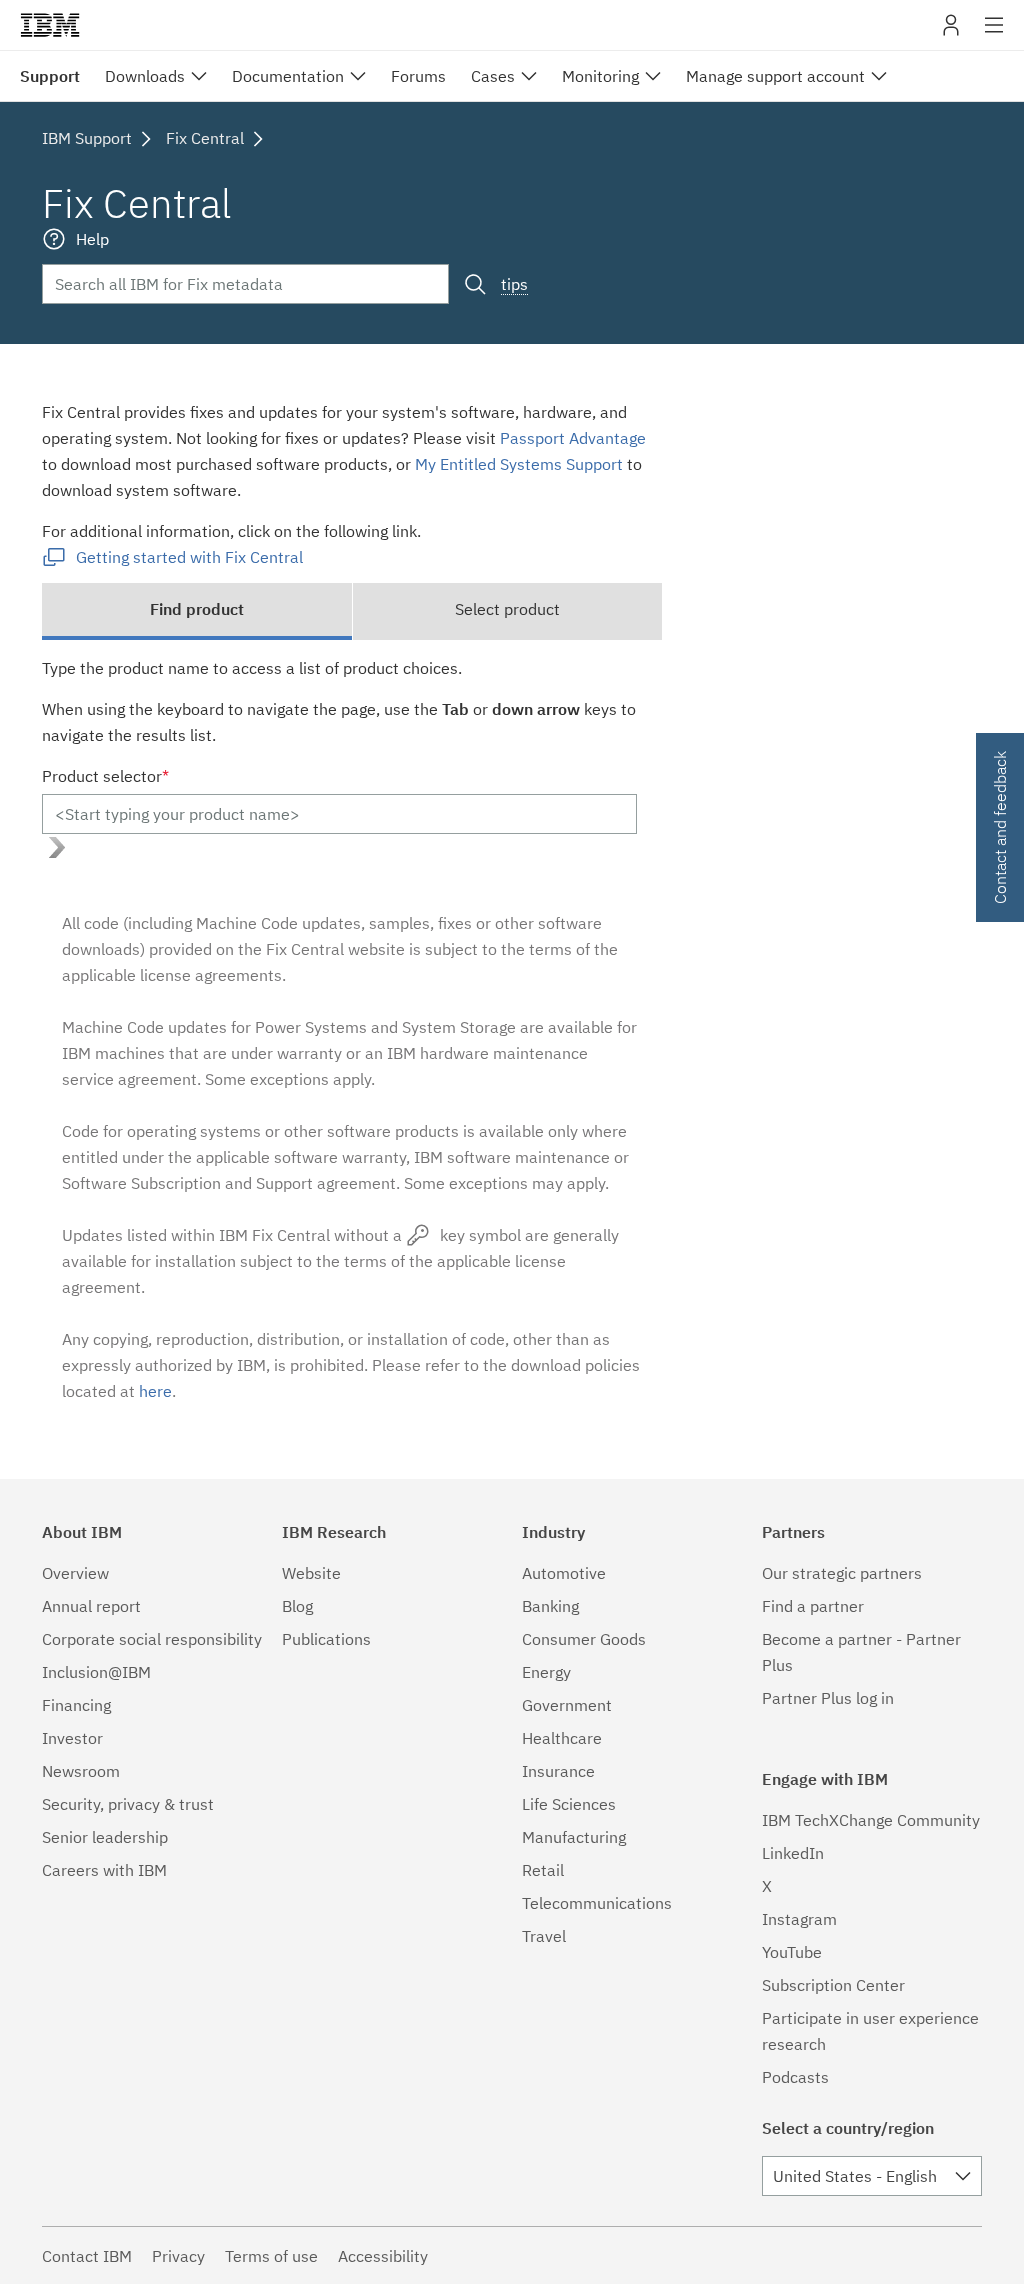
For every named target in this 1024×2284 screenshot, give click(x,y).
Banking (550, 1606)
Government (567, 1705)
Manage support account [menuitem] (775, 76)
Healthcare (562, 1738)
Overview (75, 1573)
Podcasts (795, 2077)
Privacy (178, 2256)
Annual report (91, 1606)
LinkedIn (793, 1853)
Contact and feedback (1000, 827)
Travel (544, 1936)
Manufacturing (574, 1837)
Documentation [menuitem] (288, 76)
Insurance (558, 1771)
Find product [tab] (197, 609)
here (155, 1391)
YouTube (792, 1952)
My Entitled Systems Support (519, 464)
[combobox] (872, 2176)
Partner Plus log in (828, 1698)
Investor (72, 1738)
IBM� (50, 25)
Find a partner (813, 1606)
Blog (297, 1606)
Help (92, 239)
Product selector (105, 776)
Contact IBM (87, 2256)
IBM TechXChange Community (871, 1820)
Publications (326, 1639)
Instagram (799, 1919)
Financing (76, 1705)
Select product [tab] (507, 609)
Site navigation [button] (994, 35)
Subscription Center (833, 1985)
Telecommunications (597, 1903)
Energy (546, 1672)
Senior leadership (105, 1837)
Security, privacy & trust (128, 1804)
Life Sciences (569, 1804)
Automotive (564, 1573)
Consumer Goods (584, 1639)
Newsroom (81, 1771)
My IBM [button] (951, 32)
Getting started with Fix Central (189, 557)
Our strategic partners (842, 1573)
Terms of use (271, 2256)
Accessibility (383, 2256)
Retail (543, 1870)
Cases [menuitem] (493, 76)
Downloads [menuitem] (145, 76)
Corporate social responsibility (152, 1639)
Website (311, 1573)
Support (50, 76)
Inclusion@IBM (96, 1672)
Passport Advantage (573, 438)
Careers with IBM (104, 1870)
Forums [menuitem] (418, 76)
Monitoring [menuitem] (600, 76)
